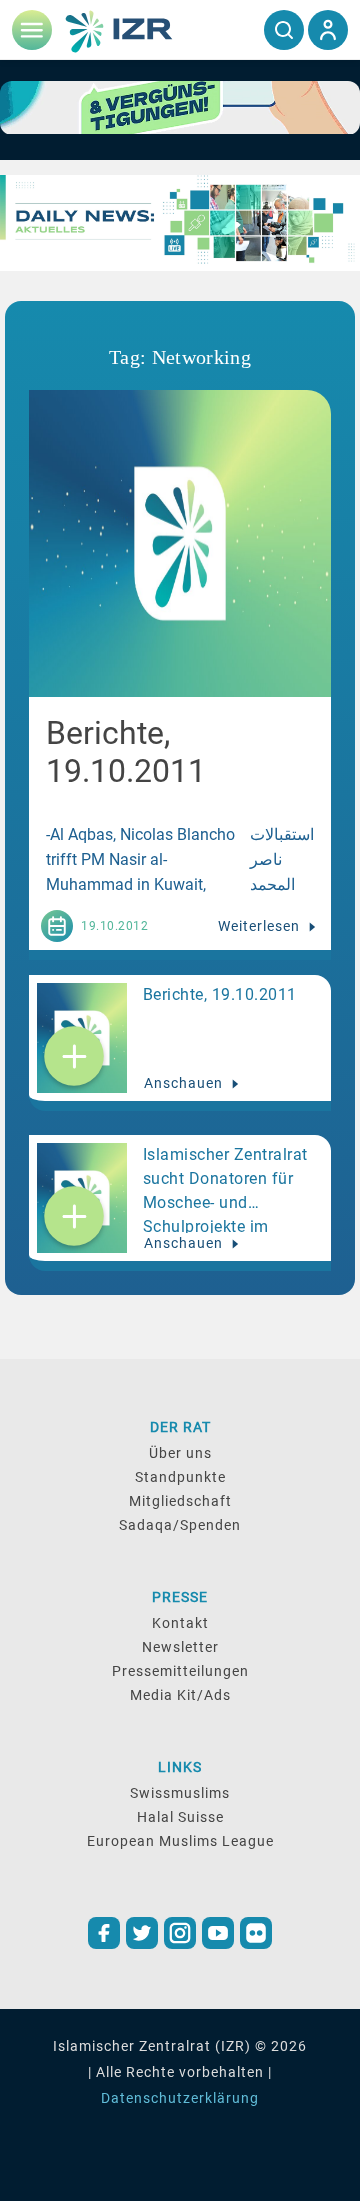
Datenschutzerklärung (180, 2098)
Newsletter (180, 1647)
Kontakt (180, 1623)
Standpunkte (180, 1477)
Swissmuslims (180, 1793)
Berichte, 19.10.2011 (220, 994)
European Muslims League (180, 1841)
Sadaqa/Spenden (180, 1525)
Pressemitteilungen (180, 1671)
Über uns (180, 1453)
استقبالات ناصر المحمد (282, 859)
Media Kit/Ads (180, 1695)
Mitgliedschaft (180, 1501)
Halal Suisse (180, 1817)
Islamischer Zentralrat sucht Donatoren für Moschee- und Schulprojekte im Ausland (225, 1189)
